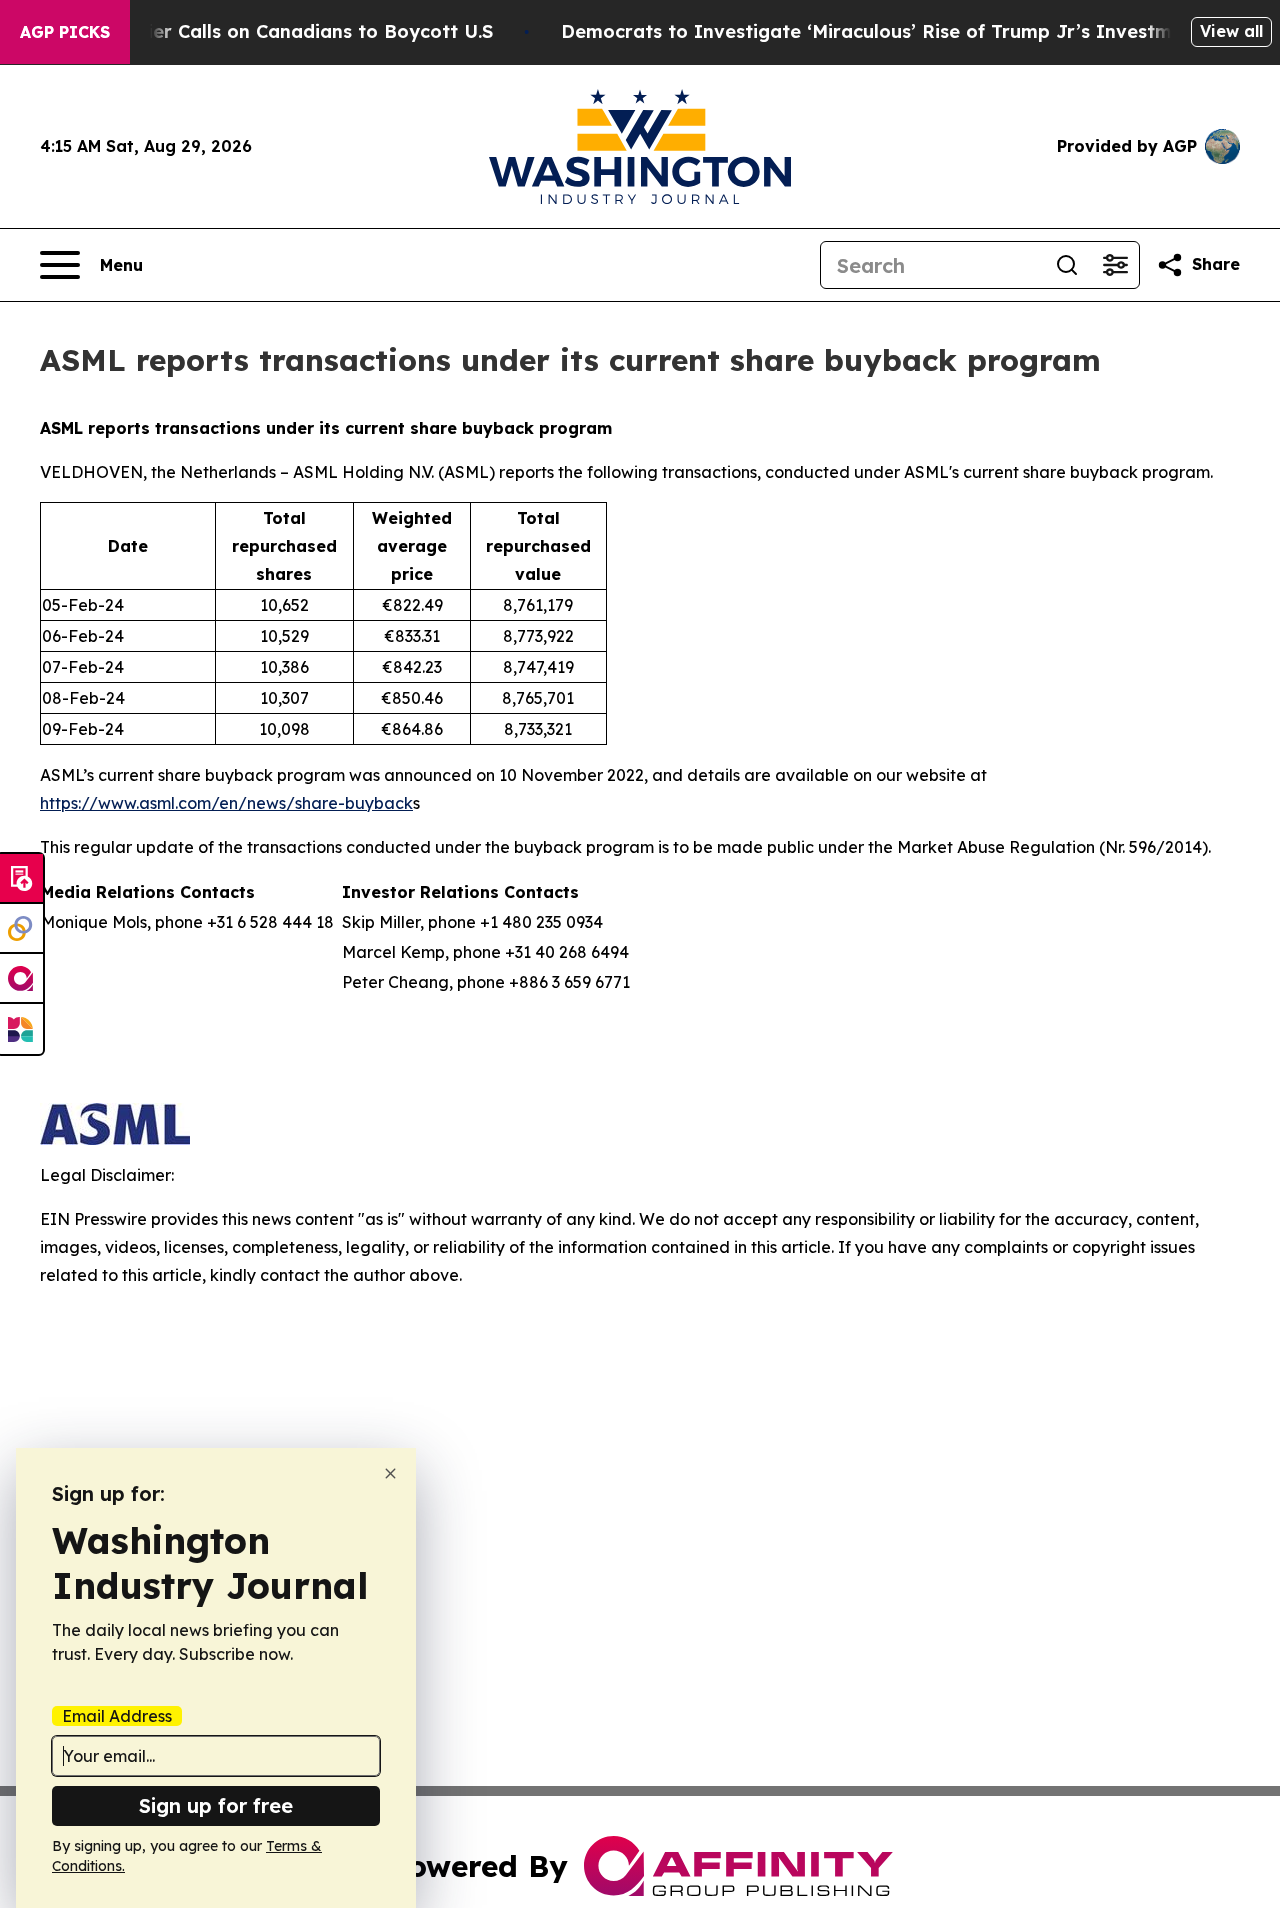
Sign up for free (216, 1805)
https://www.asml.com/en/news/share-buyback (226, 803)
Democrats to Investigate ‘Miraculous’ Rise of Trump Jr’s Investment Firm (905, 31)
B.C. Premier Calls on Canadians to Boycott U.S (277, 31)
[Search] (1067, 265)
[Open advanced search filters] (1115, 265)
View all (1231, 31)
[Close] (390, 1473)
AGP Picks (65, 32)
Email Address (117, 1716)
